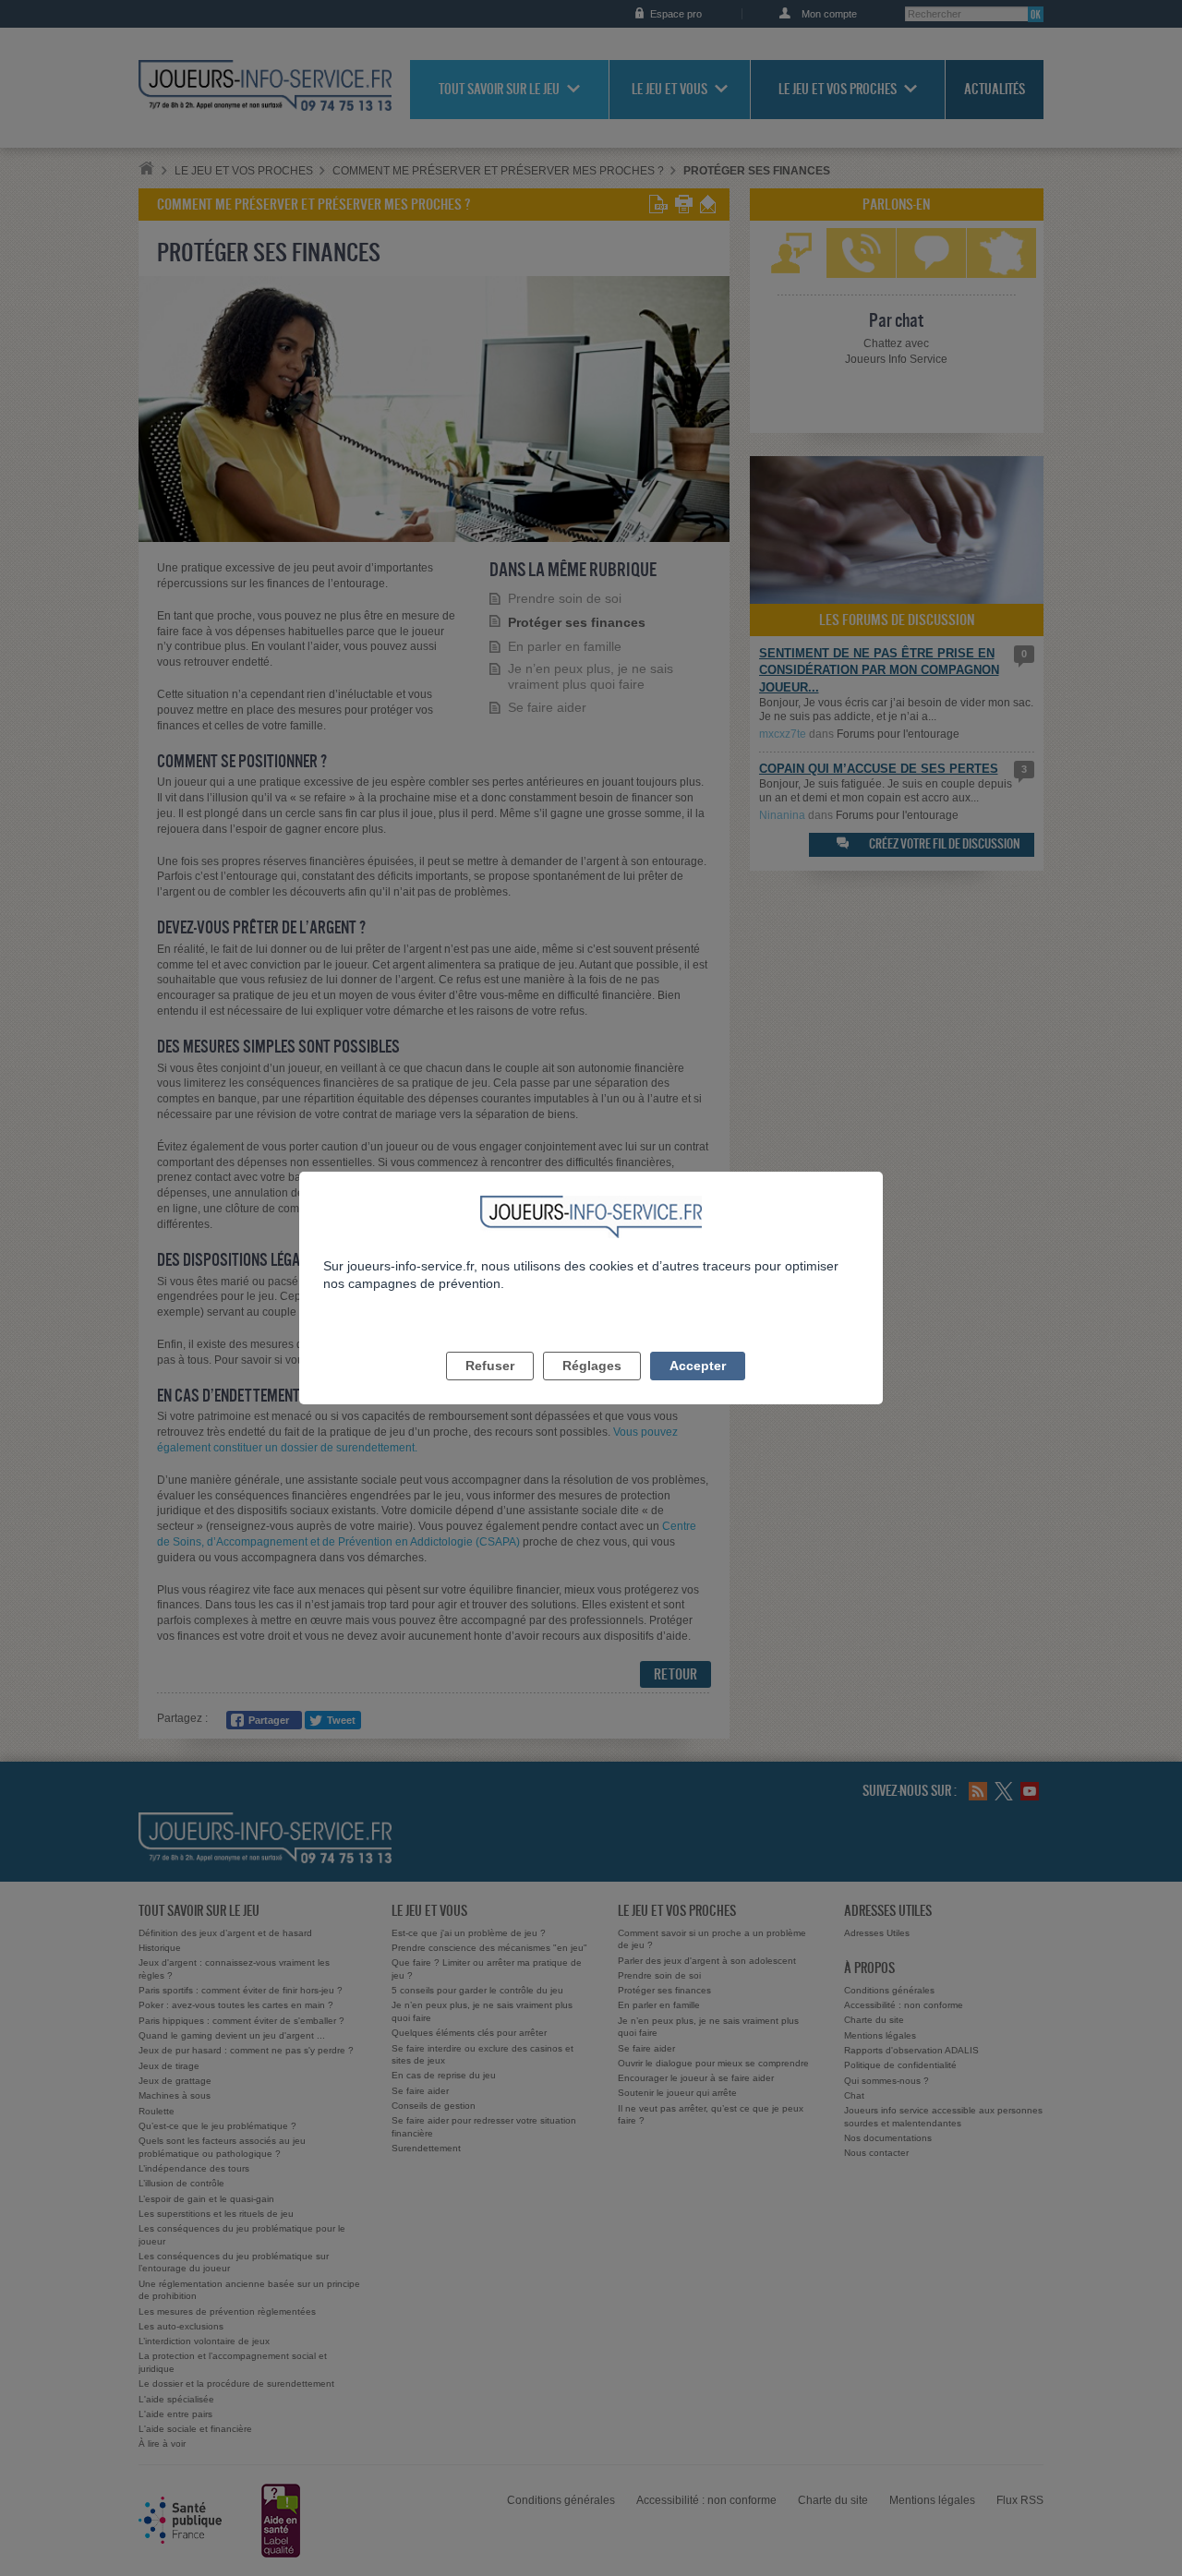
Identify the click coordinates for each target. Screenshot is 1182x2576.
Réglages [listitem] (592, 1366)
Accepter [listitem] (698, 1366)
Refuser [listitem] (490, 1366)
